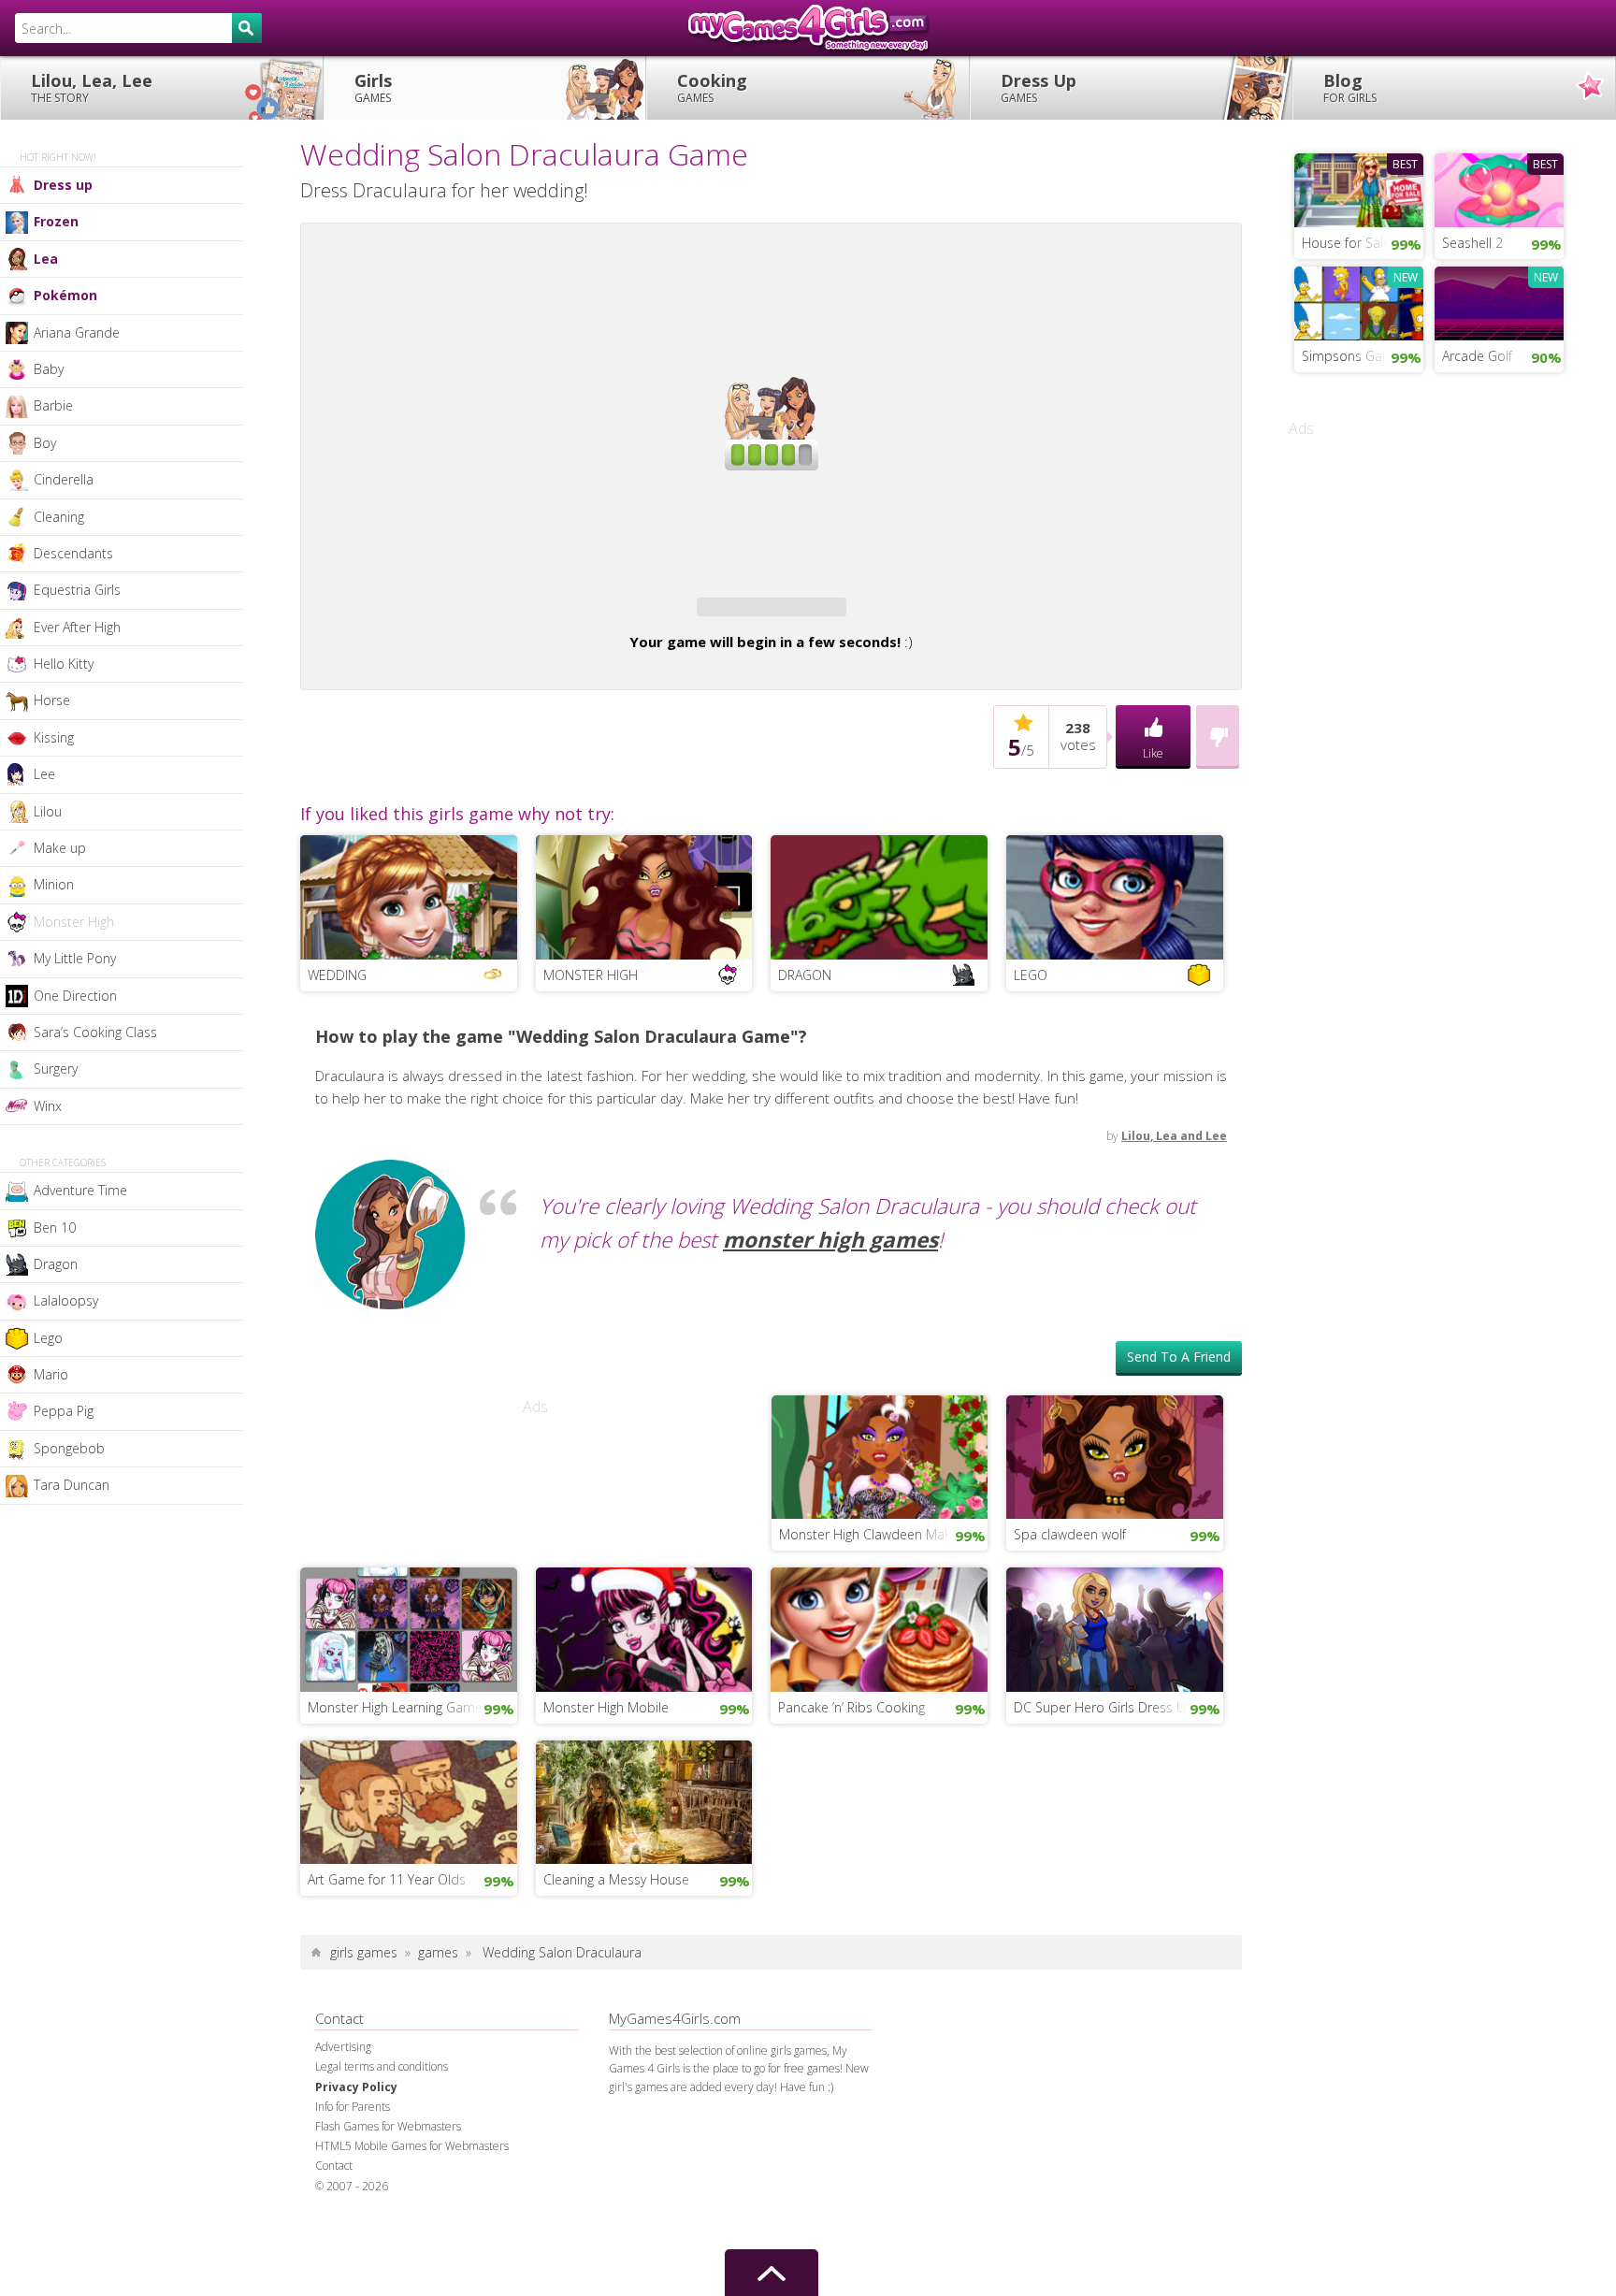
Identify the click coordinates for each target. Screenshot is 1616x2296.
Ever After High (77, 627)
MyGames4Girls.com (808, 28)
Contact (334, 2267)
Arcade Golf (1477, 356)
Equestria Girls (77, 590)
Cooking (712, 87)
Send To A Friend (1179, 1458)
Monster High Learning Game (395, 1808)
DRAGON (805, 1076)
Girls (373, 87)
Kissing (54, 737)
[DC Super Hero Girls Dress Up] (1115, 1728)
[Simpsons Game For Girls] (1359, 301)
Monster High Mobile (606, 1808)
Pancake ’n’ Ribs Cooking (851, 1808)
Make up (60, 848)
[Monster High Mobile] (644, 1728)
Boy (45, 443)
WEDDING (337, 1076)
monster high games (830, 1341)
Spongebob (69, 1448)
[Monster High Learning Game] (409, 1728)
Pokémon (65, 295)
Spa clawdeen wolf (1070, 1635)
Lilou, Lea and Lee (1174, 1237)
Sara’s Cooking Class (95, 1032)
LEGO (1031, 1076)
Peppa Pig (64, 1411)
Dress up (63, 185)
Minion (54, 884)
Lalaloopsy (66, 1300)
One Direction (75, 996)
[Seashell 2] (1499, 188)
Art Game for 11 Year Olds (387, 1980)
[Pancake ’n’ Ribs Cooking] (879, 1728)
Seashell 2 (1472, 243)
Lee (44, 774)
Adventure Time (80, 1190)
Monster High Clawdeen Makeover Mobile (884, 1635)
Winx (48, 1106)
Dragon (56, 1264)
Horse (52, 700)
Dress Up (1039, 87)
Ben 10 (55, 1227)
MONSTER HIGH (591, 1076)
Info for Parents (353, 2208)
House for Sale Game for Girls (1363, 243)
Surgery (56, 1069)
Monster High (74, 922)
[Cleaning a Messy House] (644, 1901)
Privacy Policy (356, 2188)
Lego (48, 1338)
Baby (49, 369)
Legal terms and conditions (382, 2167)
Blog (1350, 87)
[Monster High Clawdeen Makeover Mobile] (880, 1556)
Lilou (48, 811)
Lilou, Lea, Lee (92, 87)
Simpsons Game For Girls (1363, 356)
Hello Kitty (64, 664)
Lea (46, 259)
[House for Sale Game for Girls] (1359, 188)
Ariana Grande (77, 332)
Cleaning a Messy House (616, 1980)
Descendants (73, 553)
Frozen (56, 221)
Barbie (53, 405)
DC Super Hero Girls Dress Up (1104, 1808)
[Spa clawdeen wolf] (1115, 1556)
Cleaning (59, 517)
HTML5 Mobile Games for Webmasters (412, 2247)
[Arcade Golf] (1499, 301)
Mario (51, 1374)
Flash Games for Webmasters (388, 2227)
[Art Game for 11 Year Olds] (409, 1901)
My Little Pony (75, 958)
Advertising (343, 2148)
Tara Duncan (72, 1485)
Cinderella (64, 479)
